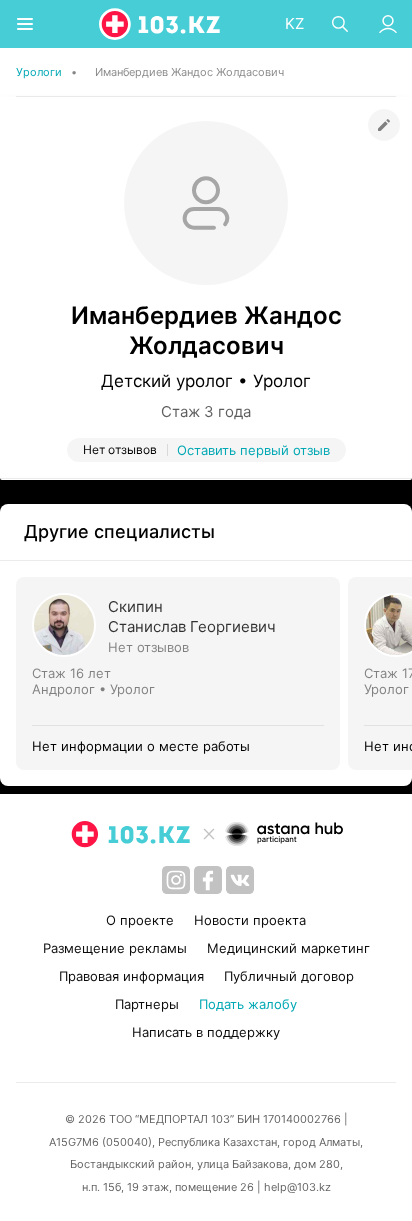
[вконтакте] (240, 880)
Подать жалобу (248, 1004)
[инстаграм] (176, 880)
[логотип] (161, 24)
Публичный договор (289, 976)
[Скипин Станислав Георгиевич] (182, 673)
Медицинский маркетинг (288, 948)
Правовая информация (131, 976)
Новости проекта (250, 920)
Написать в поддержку (206, 1032)
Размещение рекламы (115, 948)
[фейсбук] (208, 880)
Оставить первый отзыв (253, 450)
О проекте (140, 920)
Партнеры (147, 1004)
